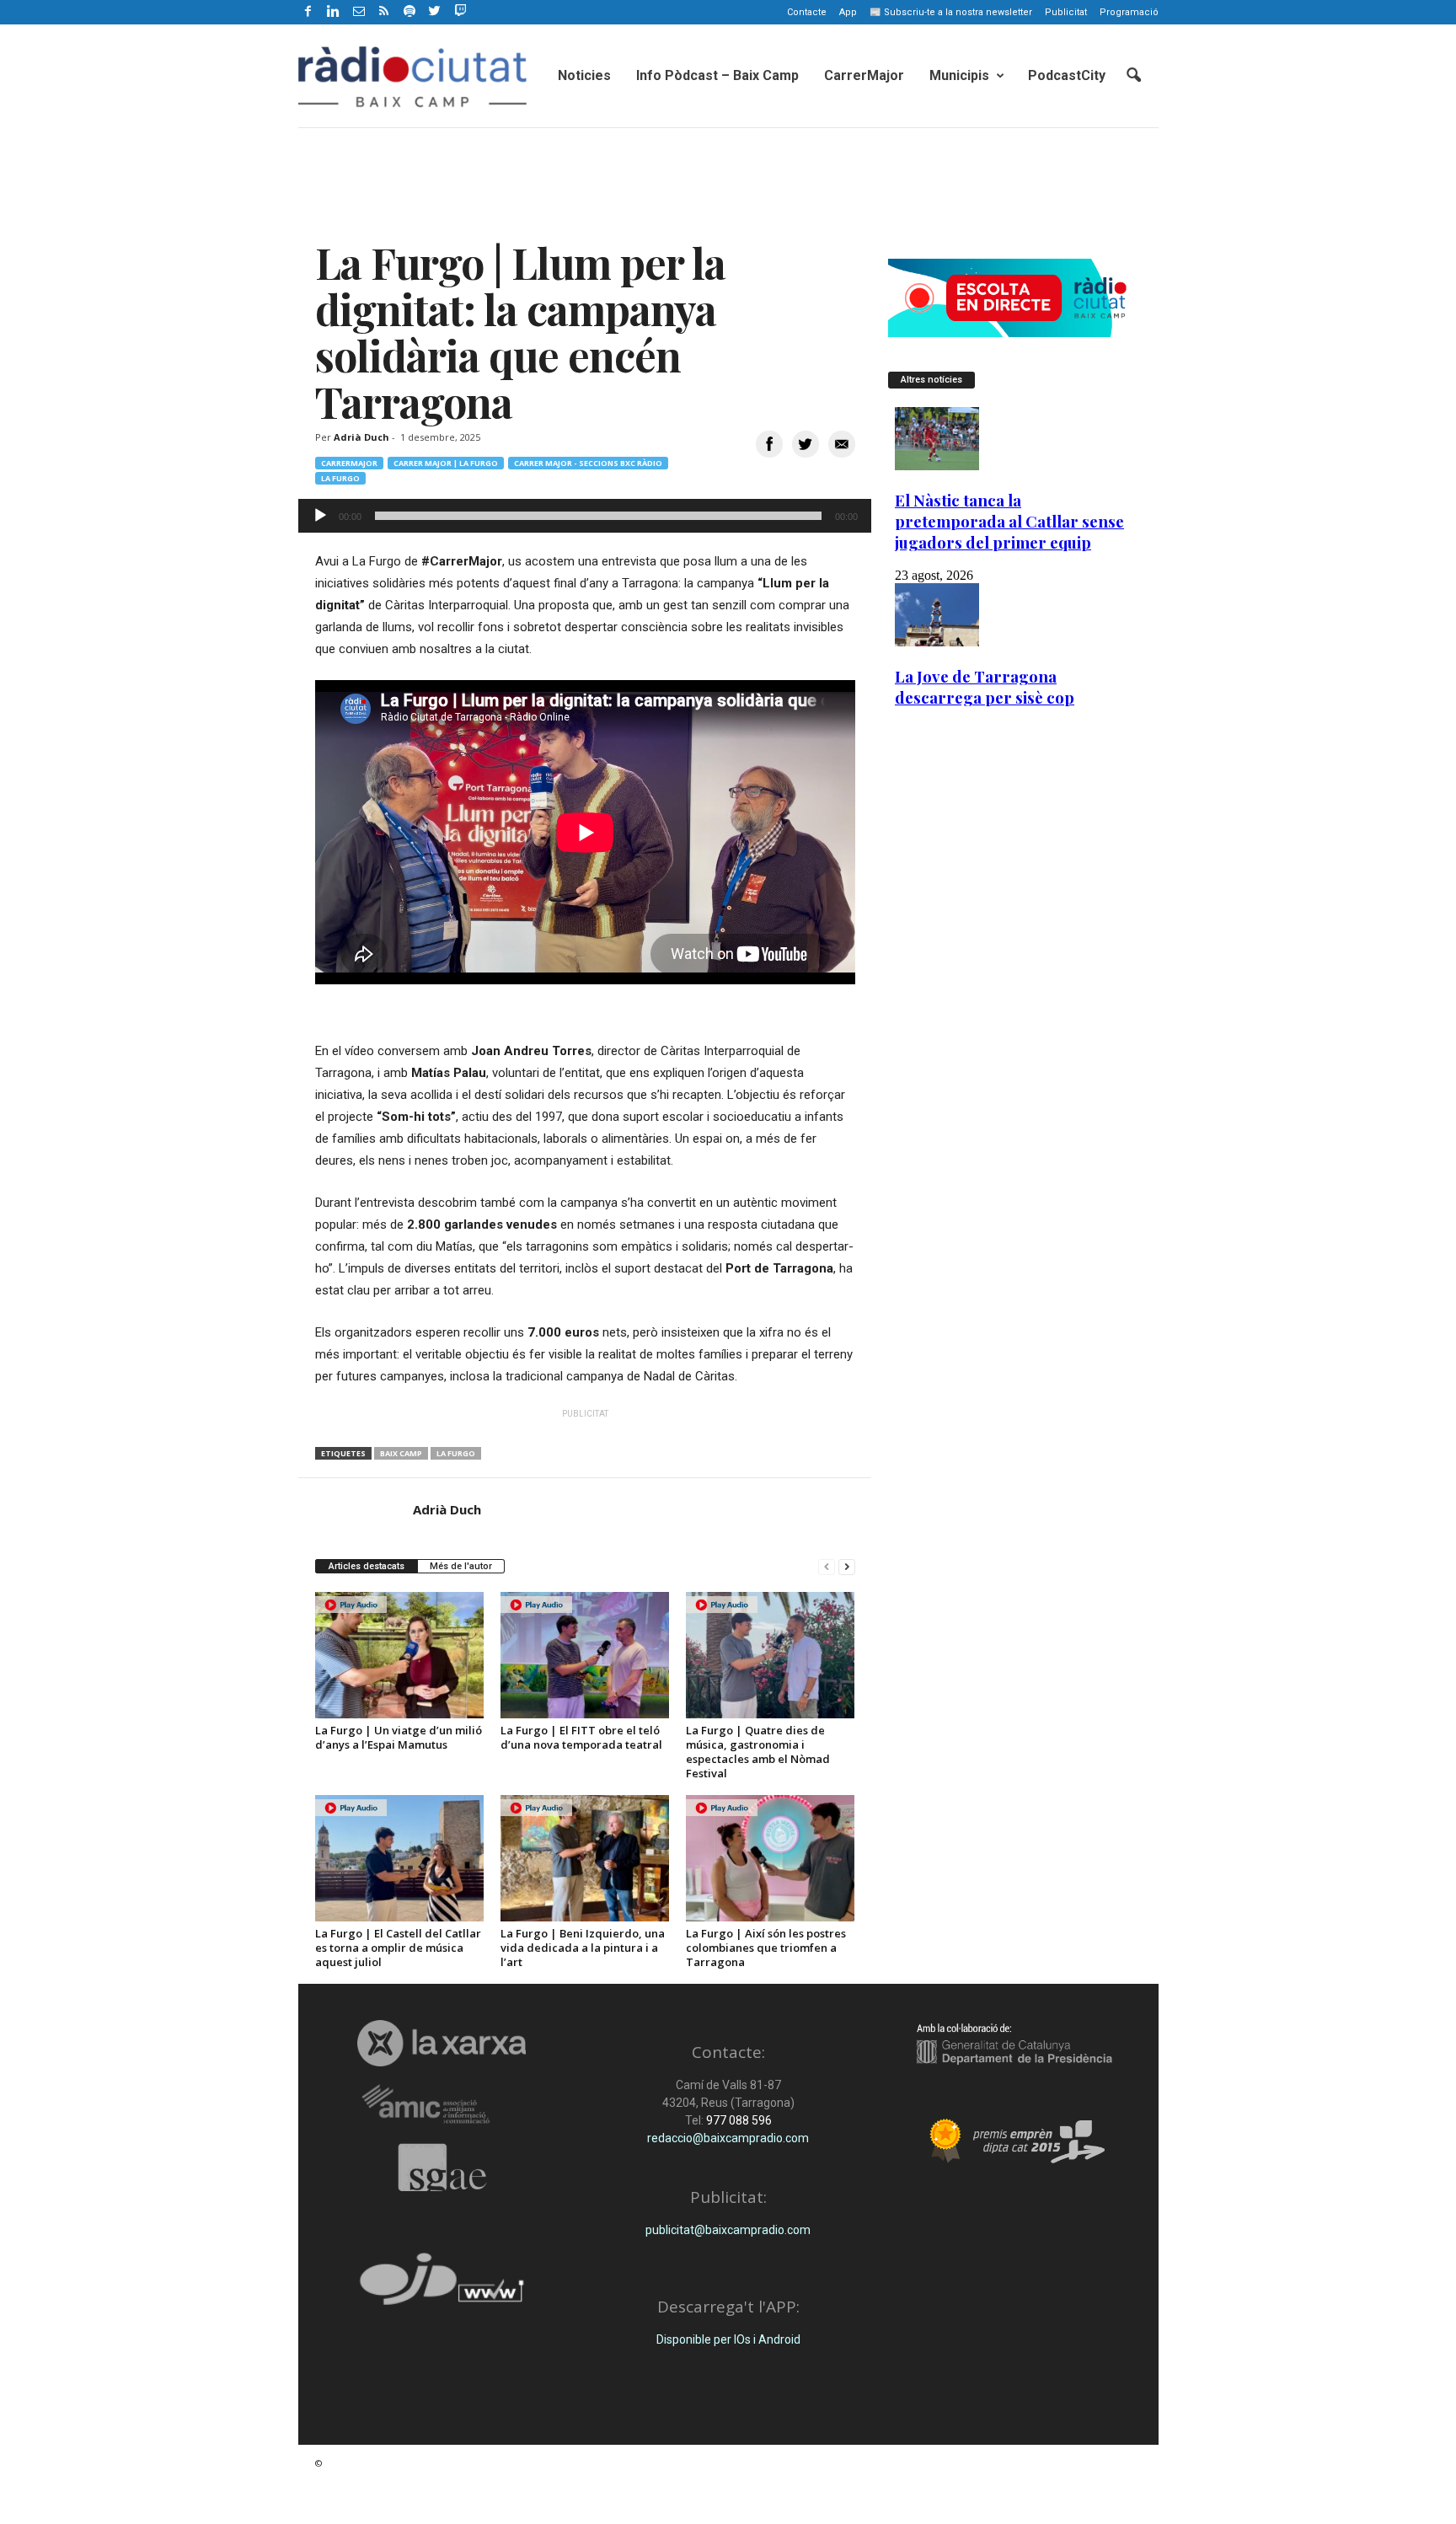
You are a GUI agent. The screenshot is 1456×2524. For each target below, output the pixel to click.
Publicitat (1066, 12)
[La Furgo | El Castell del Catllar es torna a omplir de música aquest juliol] (399, 1858)
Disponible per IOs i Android (728, 2339)
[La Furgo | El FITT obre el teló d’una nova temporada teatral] (585, 1655)
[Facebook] (308, 12)
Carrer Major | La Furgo (446, 463)
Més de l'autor (461, 1566)
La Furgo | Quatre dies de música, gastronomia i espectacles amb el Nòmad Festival (758, 1752)
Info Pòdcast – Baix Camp (717, 75)
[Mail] (359, 12)
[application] (585, 516)
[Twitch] (458, 9)
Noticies (584, 75)
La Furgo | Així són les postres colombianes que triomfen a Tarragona (766, 1948)
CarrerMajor (864, 75)
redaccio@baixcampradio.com (728, 2138)
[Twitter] (435, 12)
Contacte (807, 12)
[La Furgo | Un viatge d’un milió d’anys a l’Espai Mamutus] (399, 1655)
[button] (1133, 76)
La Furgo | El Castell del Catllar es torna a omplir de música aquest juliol (398, 1948)
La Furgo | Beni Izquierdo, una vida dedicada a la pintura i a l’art (583, 1948)
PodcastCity (1067, 75)
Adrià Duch (361, 437)
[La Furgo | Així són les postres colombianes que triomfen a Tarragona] (770, 1858)
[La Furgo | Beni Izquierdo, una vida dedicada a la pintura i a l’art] (585, 1858)
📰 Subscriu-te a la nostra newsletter (951, 12)
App (848, 12)
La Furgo (340, 478)
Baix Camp (401, 1453)
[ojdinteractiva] (442, 2286)
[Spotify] (409, 12)
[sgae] (442, 2168)
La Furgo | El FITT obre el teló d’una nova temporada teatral (581, 1737)
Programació (1129, 12)
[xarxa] (442, 2043)
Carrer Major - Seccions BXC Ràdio (588, 463)
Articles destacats (367, 1566)
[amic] (442, 2105)
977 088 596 (738, 2120)
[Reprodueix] (320, 516)
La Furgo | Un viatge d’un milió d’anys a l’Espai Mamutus (399, 1737)
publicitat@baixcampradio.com (728, 2230)
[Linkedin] (334, 12)
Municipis (959, 75)
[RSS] (384, 12)
